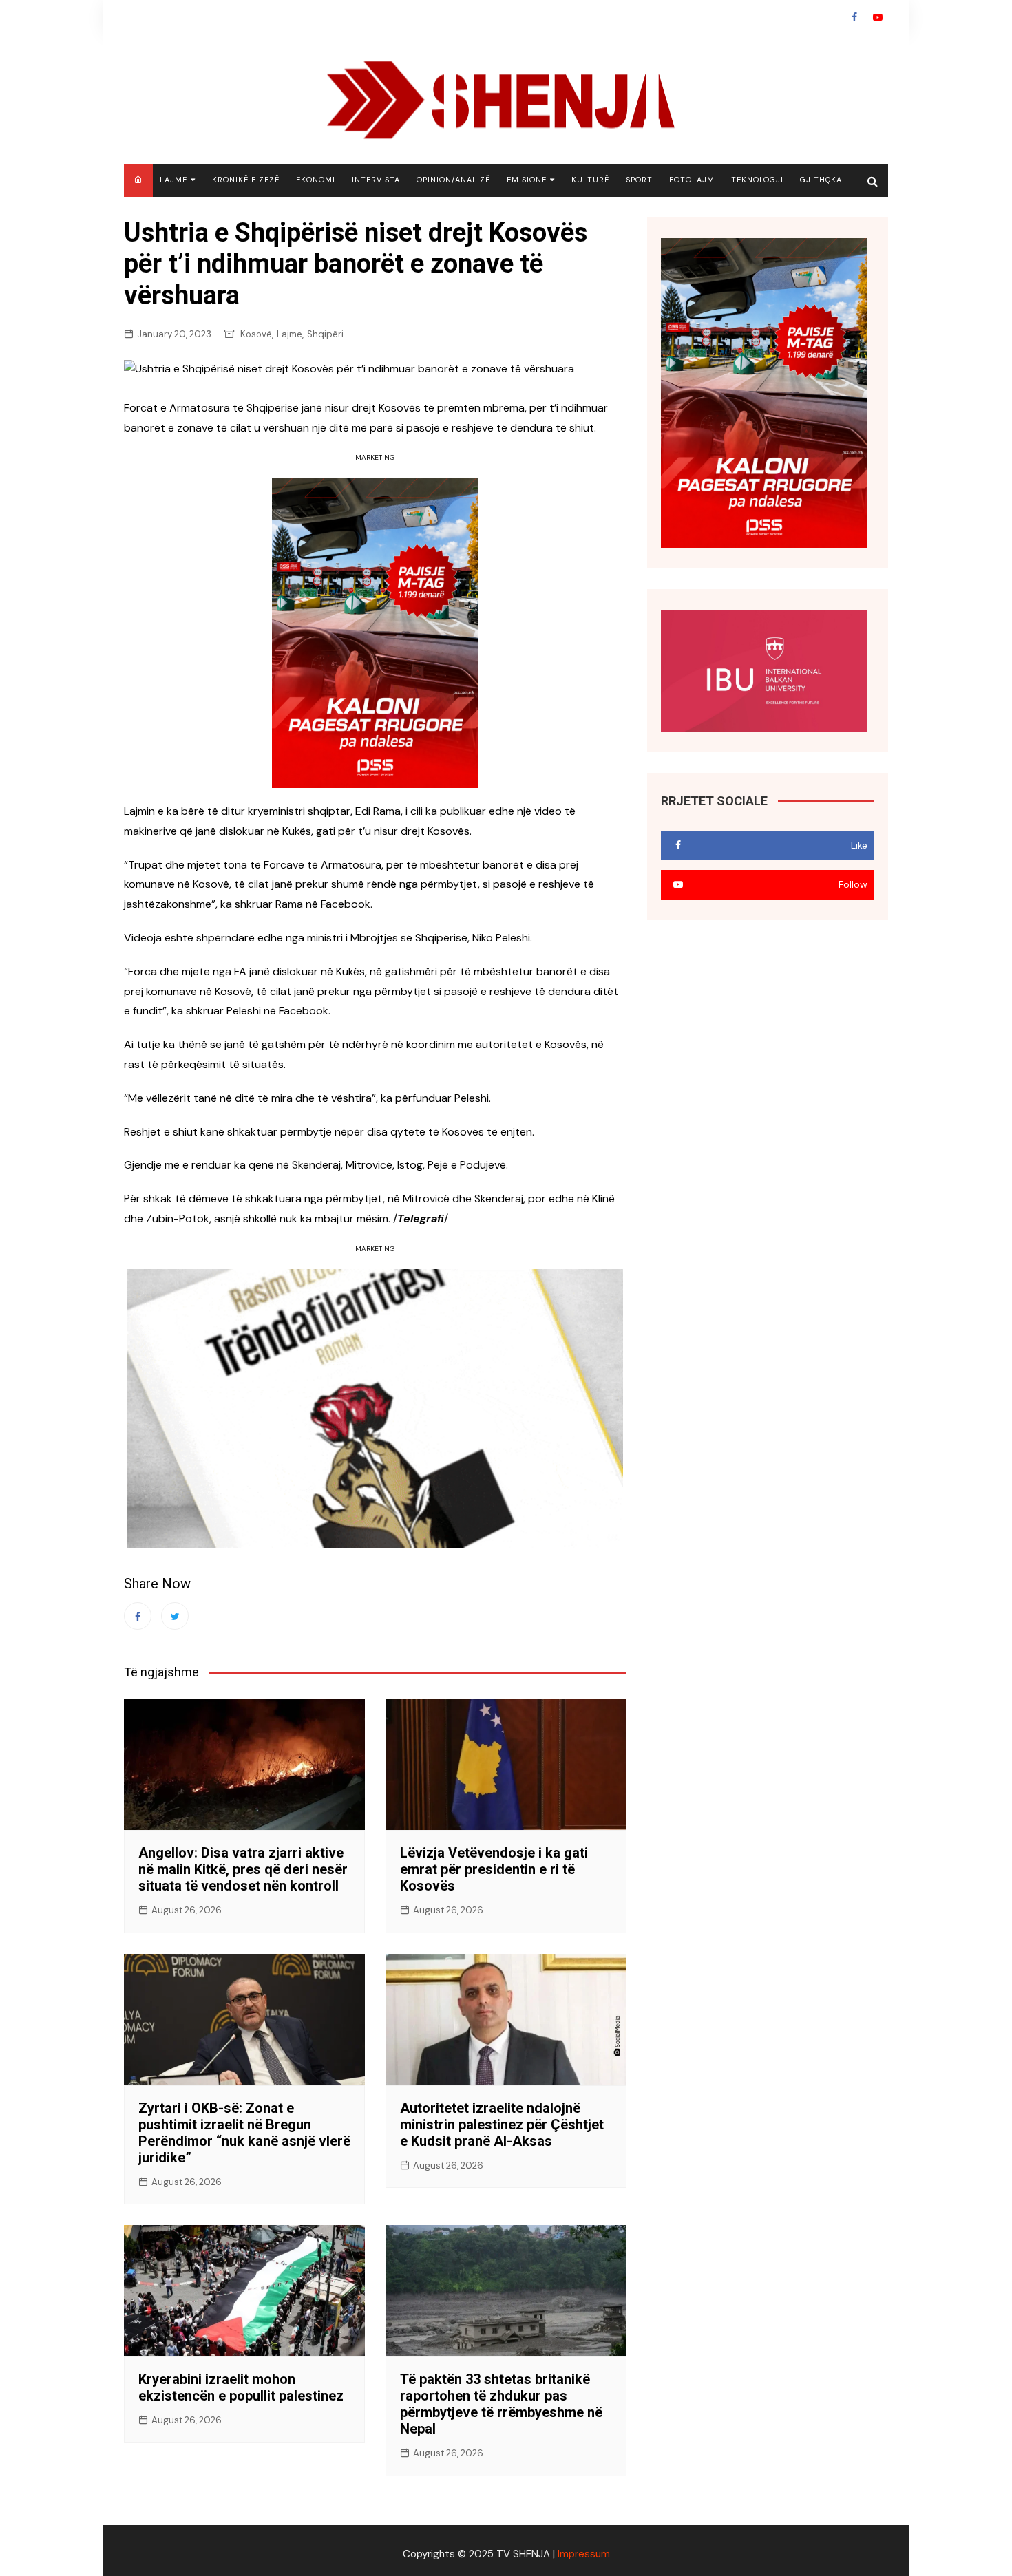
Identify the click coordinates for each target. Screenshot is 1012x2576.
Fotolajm (692, 180)
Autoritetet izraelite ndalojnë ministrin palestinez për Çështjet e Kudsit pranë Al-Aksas (502, 2125)
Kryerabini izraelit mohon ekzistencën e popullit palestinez (241, 2387)
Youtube (878, 17)
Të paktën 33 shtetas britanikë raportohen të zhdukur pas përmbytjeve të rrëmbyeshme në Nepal (501, 2404)
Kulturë (590, 180)
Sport (639, 180)
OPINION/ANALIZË (453, 180)
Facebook (854, 17)
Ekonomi (316, 180)
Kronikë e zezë (246, 180)
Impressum (584, 2554)
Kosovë (256, 334)
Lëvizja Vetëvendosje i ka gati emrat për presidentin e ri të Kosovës (494, 1869)
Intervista (376, 180)
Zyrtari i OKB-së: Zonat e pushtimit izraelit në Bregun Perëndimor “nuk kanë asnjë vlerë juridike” (244, 2133)
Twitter (175, 1616)
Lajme (173, 180)
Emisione (527, 180)
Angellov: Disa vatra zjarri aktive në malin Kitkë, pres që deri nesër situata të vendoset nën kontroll (243, 1869)
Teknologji (757, 180)
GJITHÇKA (821, 180)
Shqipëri (325, 334)
